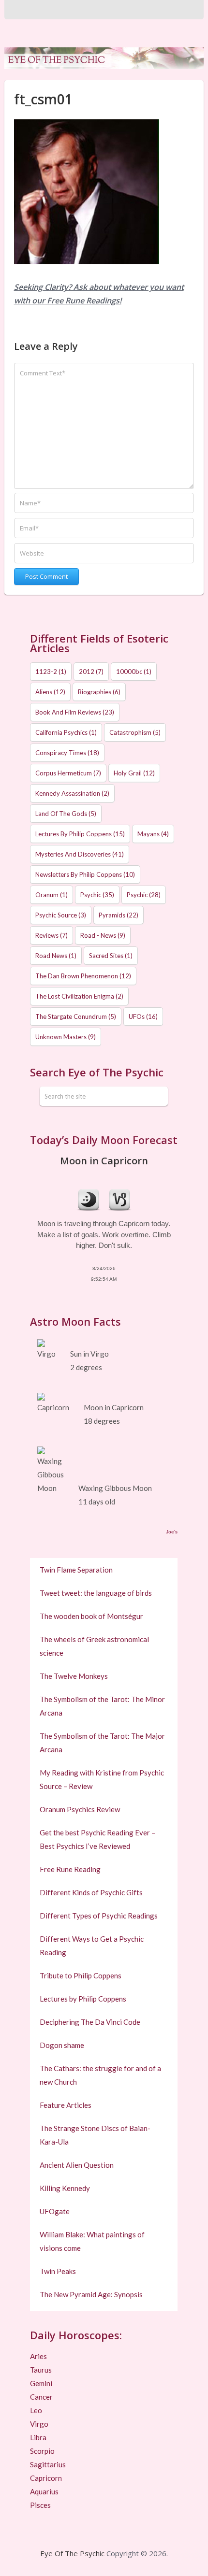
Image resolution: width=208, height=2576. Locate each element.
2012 (91, 672)
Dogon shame (62, 2045)
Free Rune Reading (70, 1869)
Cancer (41, 2397)
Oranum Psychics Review (80, 1809)
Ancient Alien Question (77, 2165)
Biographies (99, 692)
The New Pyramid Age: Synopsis (91, 2294)
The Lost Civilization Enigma (79, 996)
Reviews (52, 935)
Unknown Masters (66, 1037)
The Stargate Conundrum (76, 1016)
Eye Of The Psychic (72, 2553)
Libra (38, 2437)
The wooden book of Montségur (91, 1616)
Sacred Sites (111, 956)
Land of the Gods (66, 814)
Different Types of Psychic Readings (99, 1916)
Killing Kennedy (65, 2188)
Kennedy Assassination (72, 793)
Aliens (50, 692)
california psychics (66, 732)
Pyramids (119, 915)
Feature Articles (66, 2105)
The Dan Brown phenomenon (83, 976)
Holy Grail (134, 773)
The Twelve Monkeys (74, 1676)
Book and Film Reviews (75, 712)
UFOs (143, 1016)
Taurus (41, 2370)
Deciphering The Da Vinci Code (90, 2022)
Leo (36, 2410)
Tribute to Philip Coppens (81, 1975)
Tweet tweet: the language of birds (96, 1593)
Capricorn (46, 2478)
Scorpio (42, 2451)
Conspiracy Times (67, 753)
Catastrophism (135, 732)
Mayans (153, 834)
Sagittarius (48, 2464)
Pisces (40, 2505)
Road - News (103, 935)
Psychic (97, 895)
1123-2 (51, 672)
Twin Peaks (58, 2271)
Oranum (52, 895)
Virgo (39, 2424)
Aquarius (44, 2491)
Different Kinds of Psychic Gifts (91, 1892)
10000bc (134, 672)
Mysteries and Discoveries (80, 854)
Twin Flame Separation (76, 1570)
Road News (56, 956)
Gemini (41, 2383)
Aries (38, 2356)
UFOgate (55, 2211)
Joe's (172, 1532)
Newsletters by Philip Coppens (85, 874)
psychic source (61, 915)
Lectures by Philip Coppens (80, 834)
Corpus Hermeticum (68, 773)
